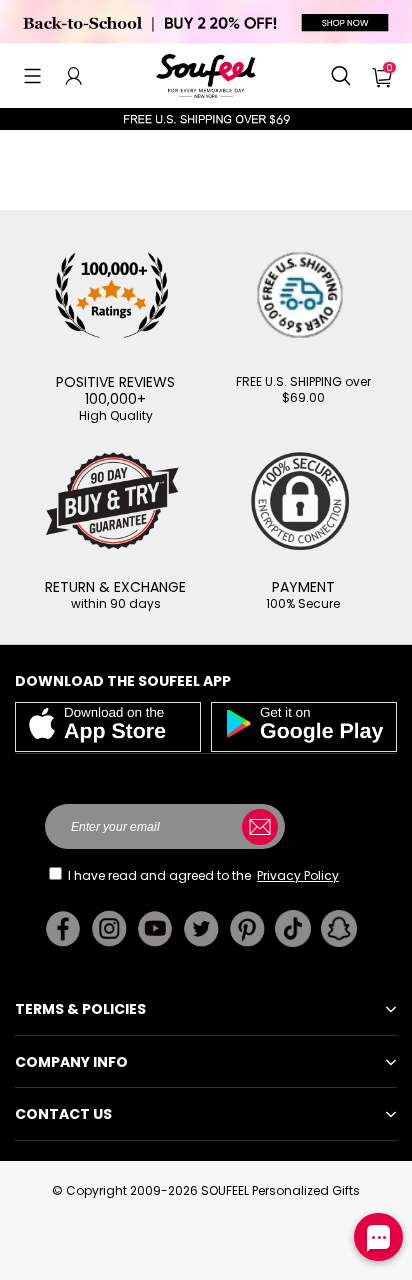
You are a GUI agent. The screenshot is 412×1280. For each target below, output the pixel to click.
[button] (32, 76)
